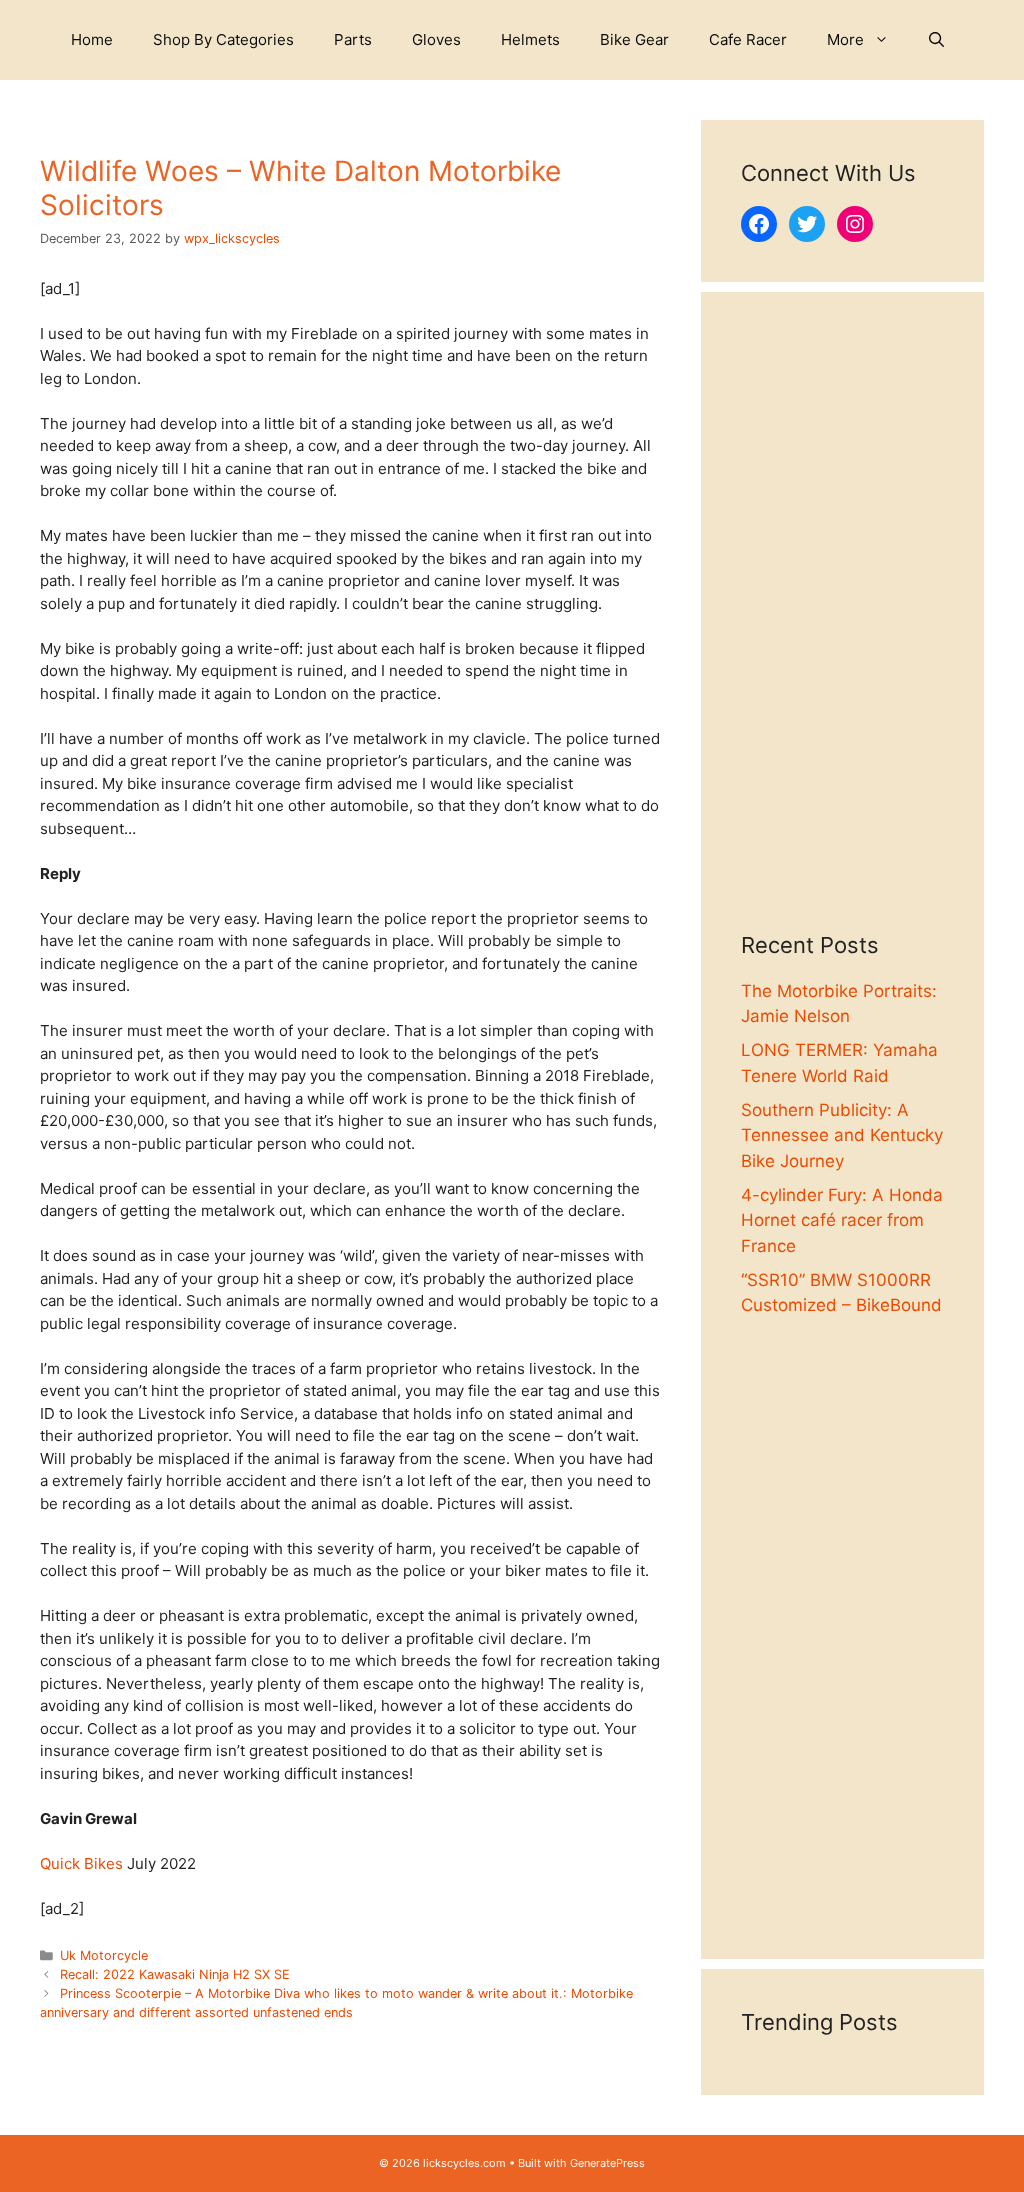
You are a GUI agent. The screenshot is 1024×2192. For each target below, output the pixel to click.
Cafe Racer (748, 39)
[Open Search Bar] (936, 40)
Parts (353, 39)
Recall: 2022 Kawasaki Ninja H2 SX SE (175, 1974)
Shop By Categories (223, 39)
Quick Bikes (81, 1863)
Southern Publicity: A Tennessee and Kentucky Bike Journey (842, 1135)
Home (92, 39)
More (845, 39)
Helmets (530, 39)
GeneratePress (607, 2163)
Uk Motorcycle (104, 1955)
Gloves (436, 39)
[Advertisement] (842, 632)
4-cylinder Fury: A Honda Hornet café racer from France (842, 1220)
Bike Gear (634, 39)
